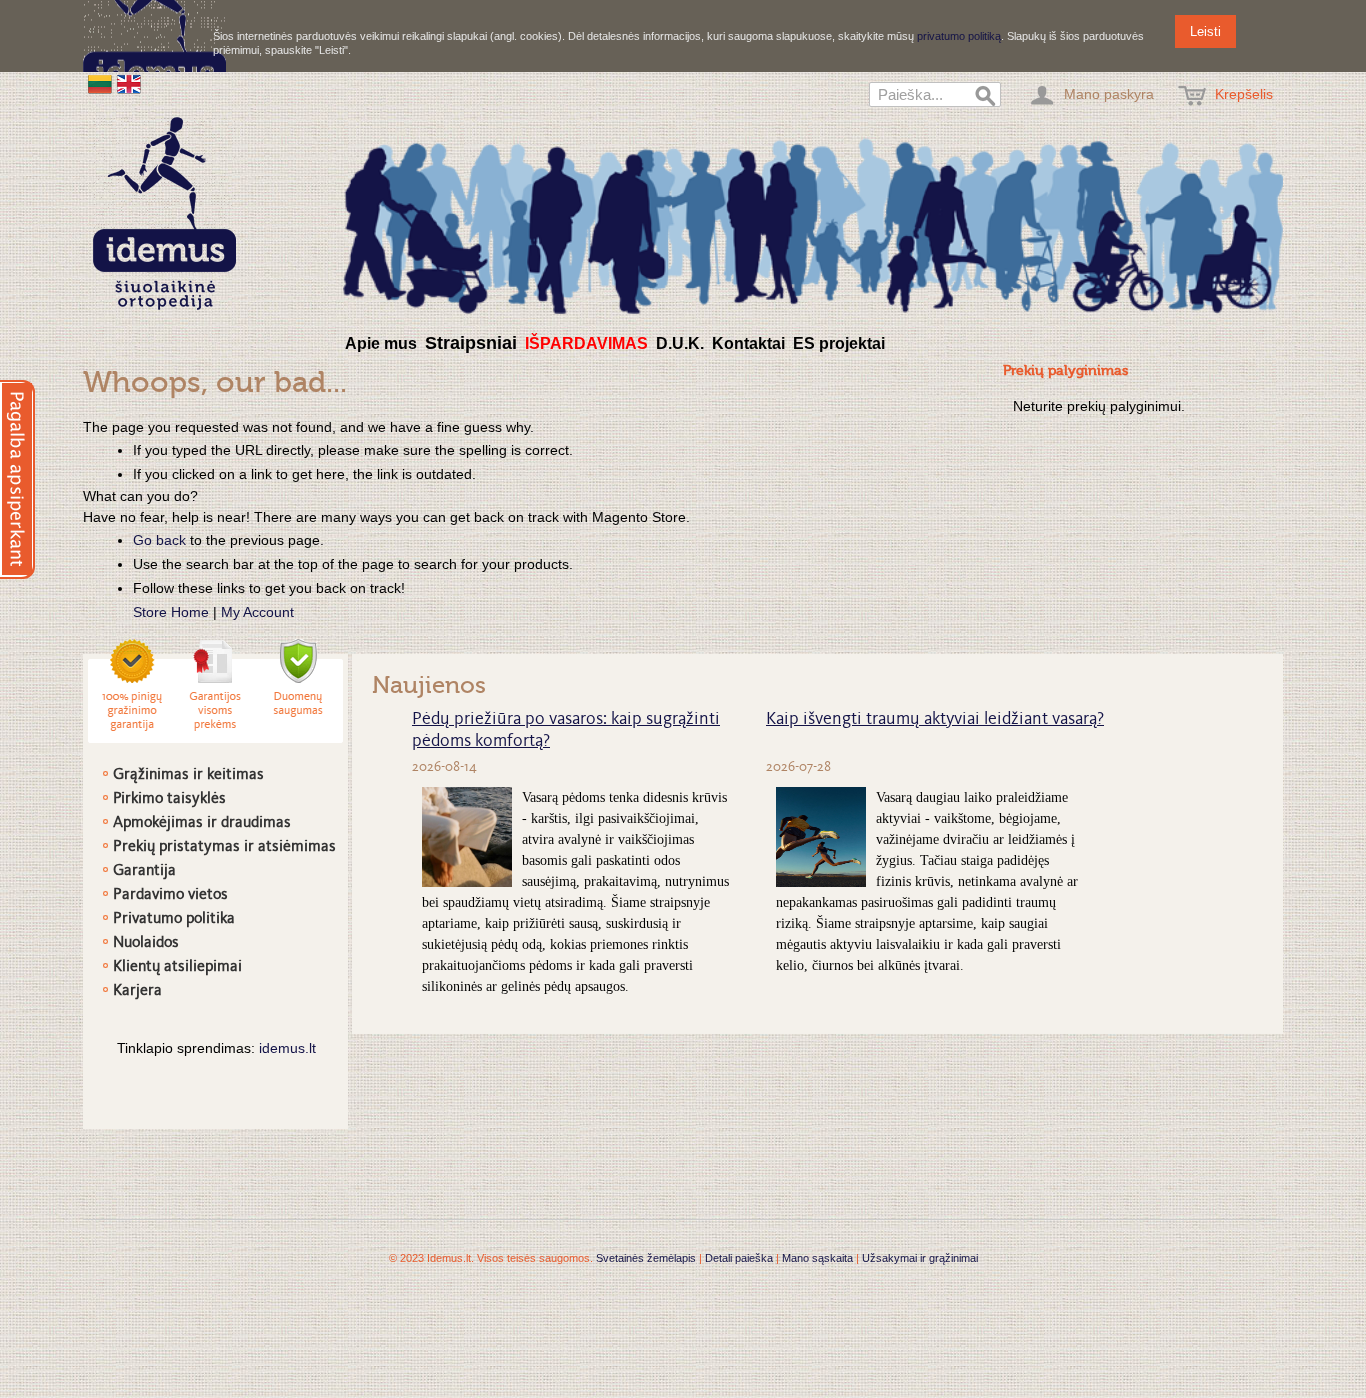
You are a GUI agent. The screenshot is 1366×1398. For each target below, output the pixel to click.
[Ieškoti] (986, 97)
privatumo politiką (959, 36)
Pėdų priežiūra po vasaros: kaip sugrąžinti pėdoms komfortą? (566, 731)
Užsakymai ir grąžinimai (920, 1258)
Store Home (171, 612)
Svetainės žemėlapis (646, 1258)
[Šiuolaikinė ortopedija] (813, 223)
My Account (257, 612)
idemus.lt (287, 1048)
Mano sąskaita (817, 1258)
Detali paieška (739, 1258)
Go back (159, 540)
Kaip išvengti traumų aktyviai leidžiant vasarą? (935, 720)
